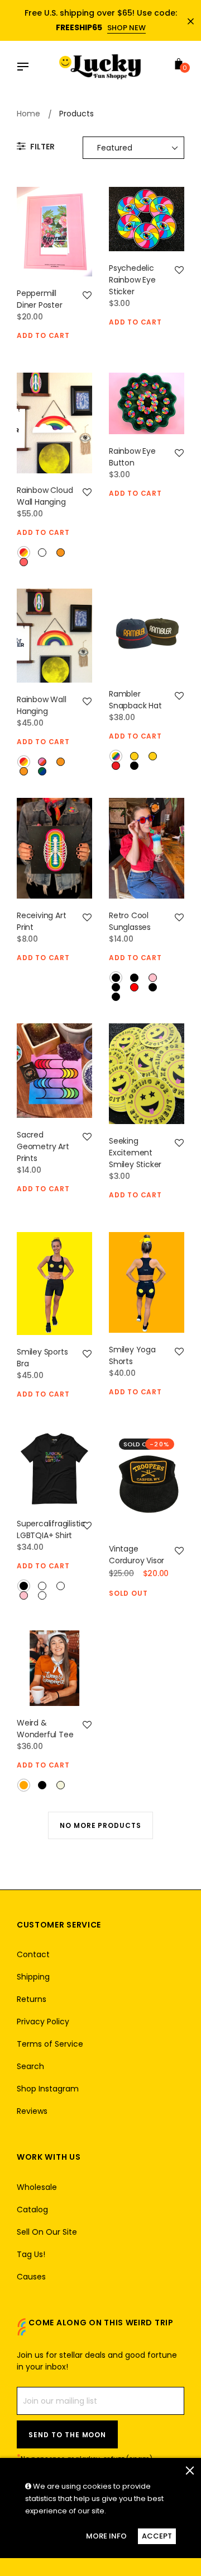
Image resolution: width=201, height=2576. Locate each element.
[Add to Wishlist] (87, 295)
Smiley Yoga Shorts (132, 1355)
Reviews (32, 2111)
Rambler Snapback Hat (135, 700)
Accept (157, 2536)
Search (30, 2066)
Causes (31, 2277)
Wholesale (37, 2187)
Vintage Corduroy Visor (137, 1555)
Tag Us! (31, 2254)
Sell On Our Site (47, 2232)
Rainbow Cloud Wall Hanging (45, 496)
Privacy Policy (43, 2022)
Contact (33, 1954)
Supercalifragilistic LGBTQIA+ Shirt (51, 1529)
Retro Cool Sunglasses (130, 921)
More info (106, 2536)
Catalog (32, 2210)
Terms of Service (50, 2044)
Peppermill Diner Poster (40, 299)
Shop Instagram (48, 2089)
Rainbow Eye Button (132, 457)
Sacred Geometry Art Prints (43, 1146)
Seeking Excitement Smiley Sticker (135, 1153)
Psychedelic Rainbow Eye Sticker (132, 280)
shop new (126, 28)
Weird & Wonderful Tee (45, 1729)
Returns (32, 1999)
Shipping (33, 1977)
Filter (42, 147)
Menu (26, 68)
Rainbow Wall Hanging (42, 705)
